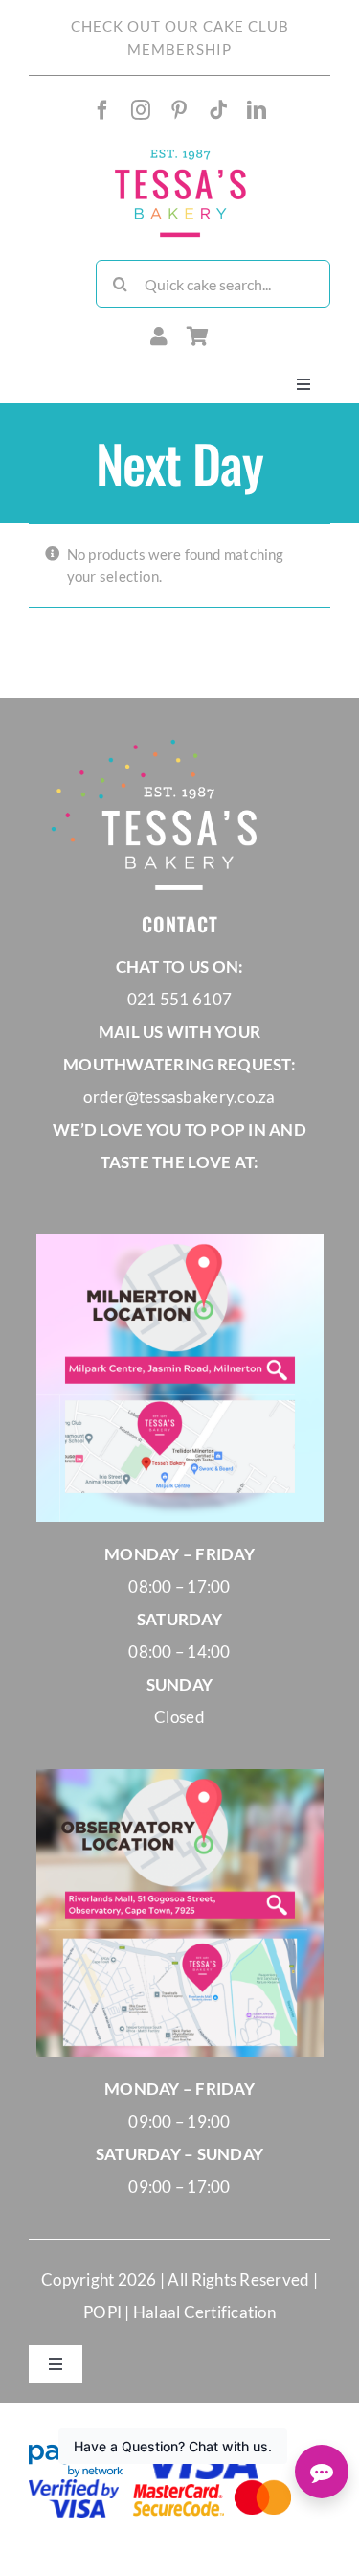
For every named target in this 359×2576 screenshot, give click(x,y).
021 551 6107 (179, 999)
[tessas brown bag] (179, 153)
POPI (104, 2312)
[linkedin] (257, 110)
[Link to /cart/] (198, 336)
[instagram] (141, 110)
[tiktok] (218, 110)
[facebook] (102, 110)
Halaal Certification (204, 2312)
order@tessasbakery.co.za (179, 1097)
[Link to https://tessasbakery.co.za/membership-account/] (159, 336)
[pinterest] (179, 110)
